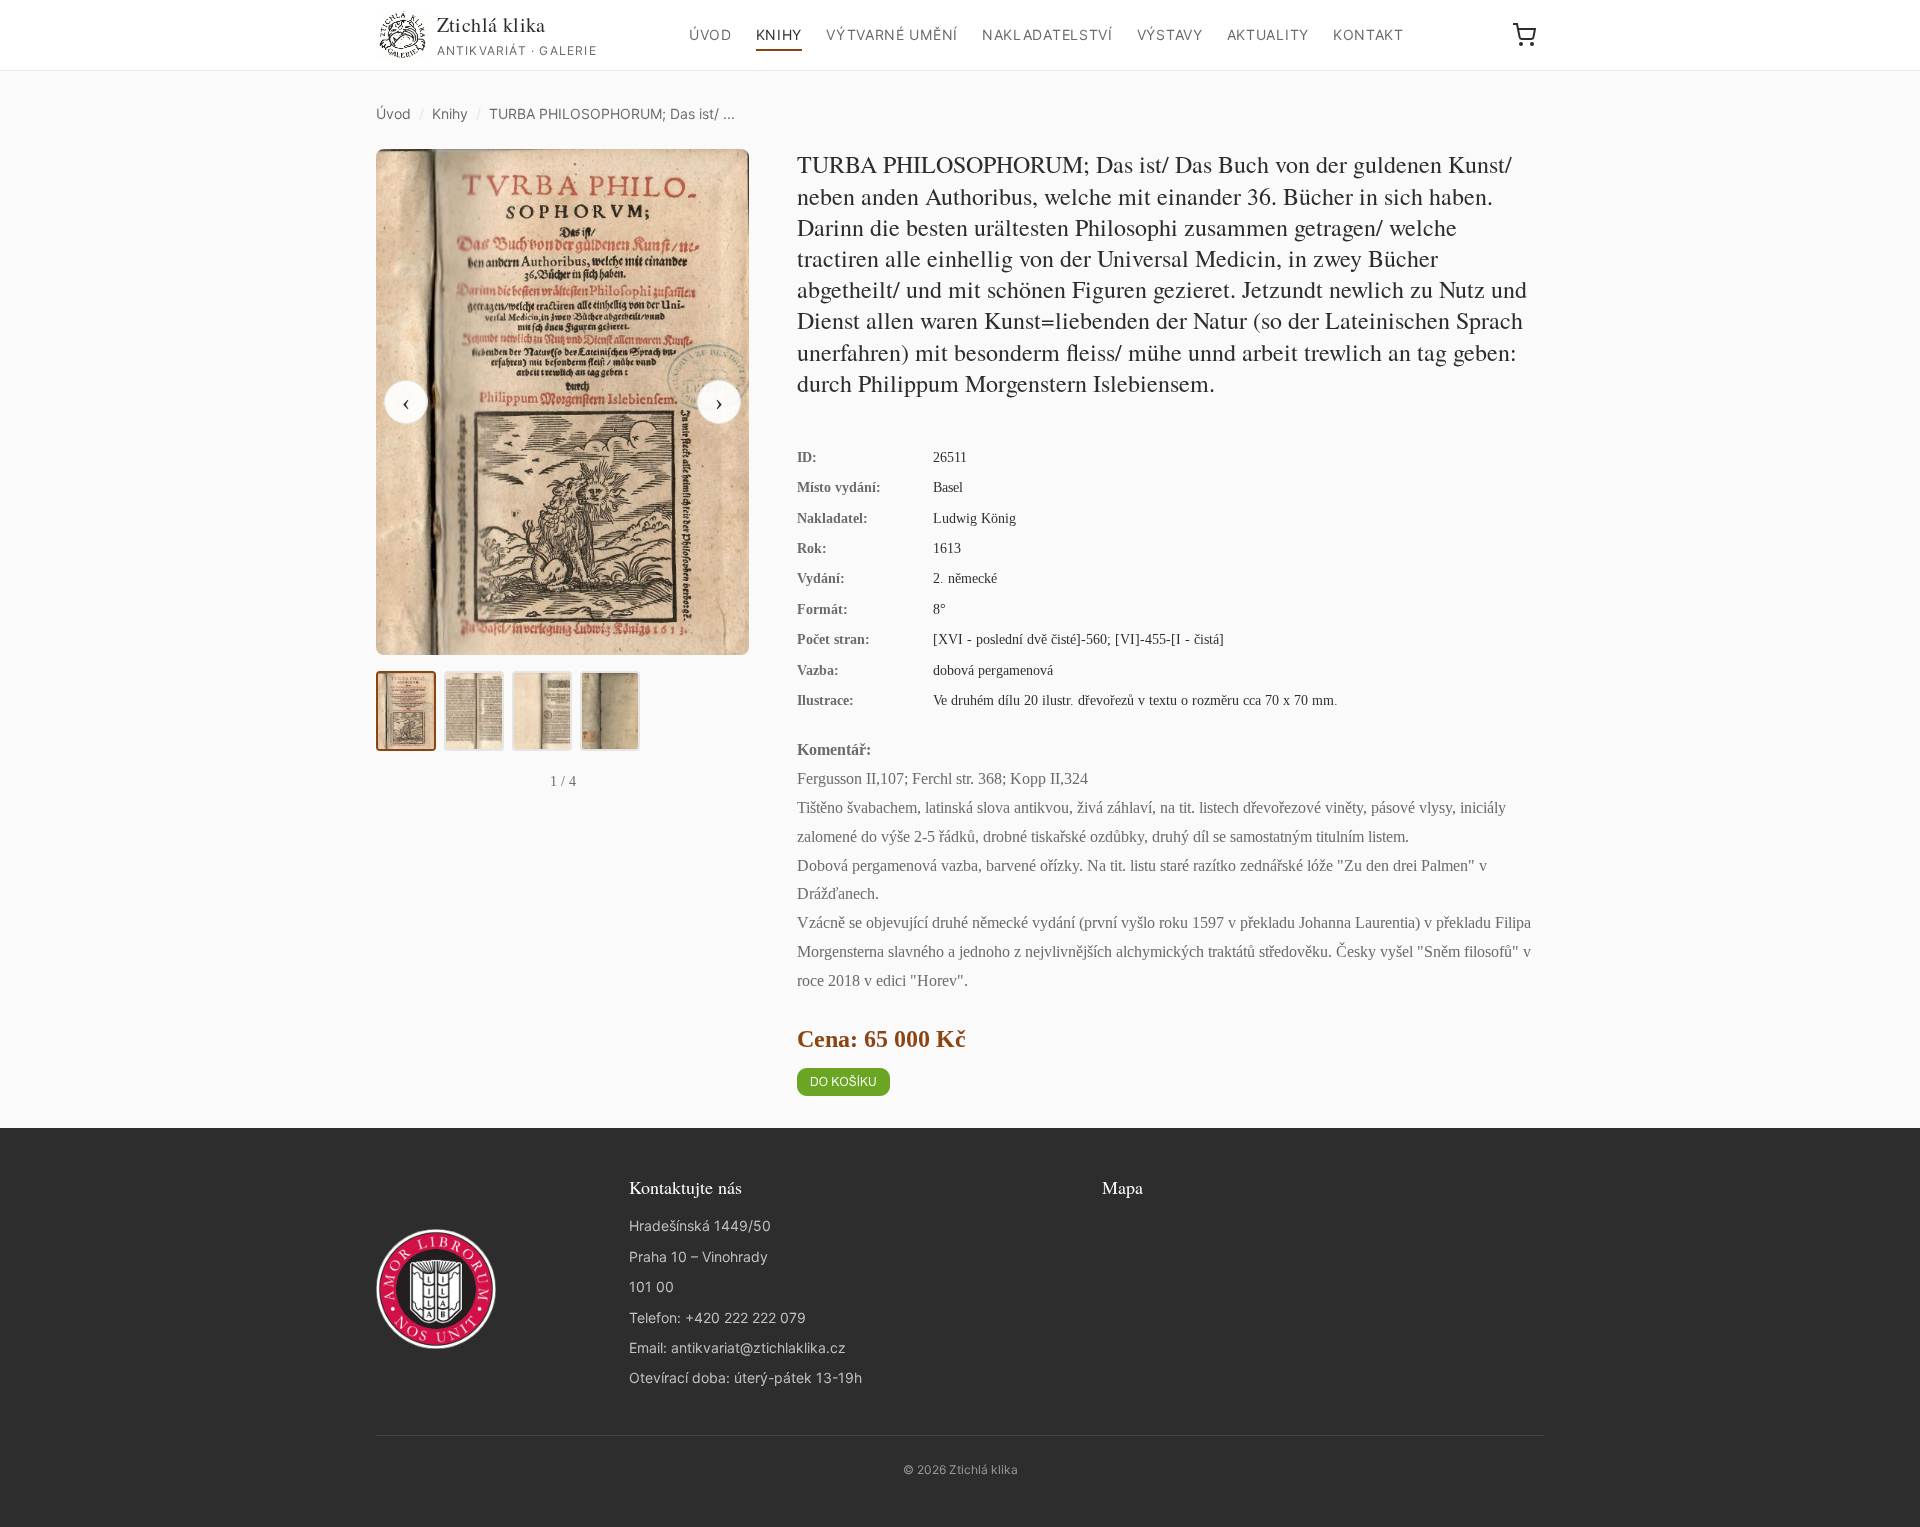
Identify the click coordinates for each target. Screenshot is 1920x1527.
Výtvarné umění (892, 34)
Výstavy (1170, 34)
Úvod (710, 34)
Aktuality (1268, 34)
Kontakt (1368, 34)
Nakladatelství (1047, 34)
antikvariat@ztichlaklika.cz (758, 1347)
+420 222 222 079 (745, 1317)
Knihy (779, 34)
